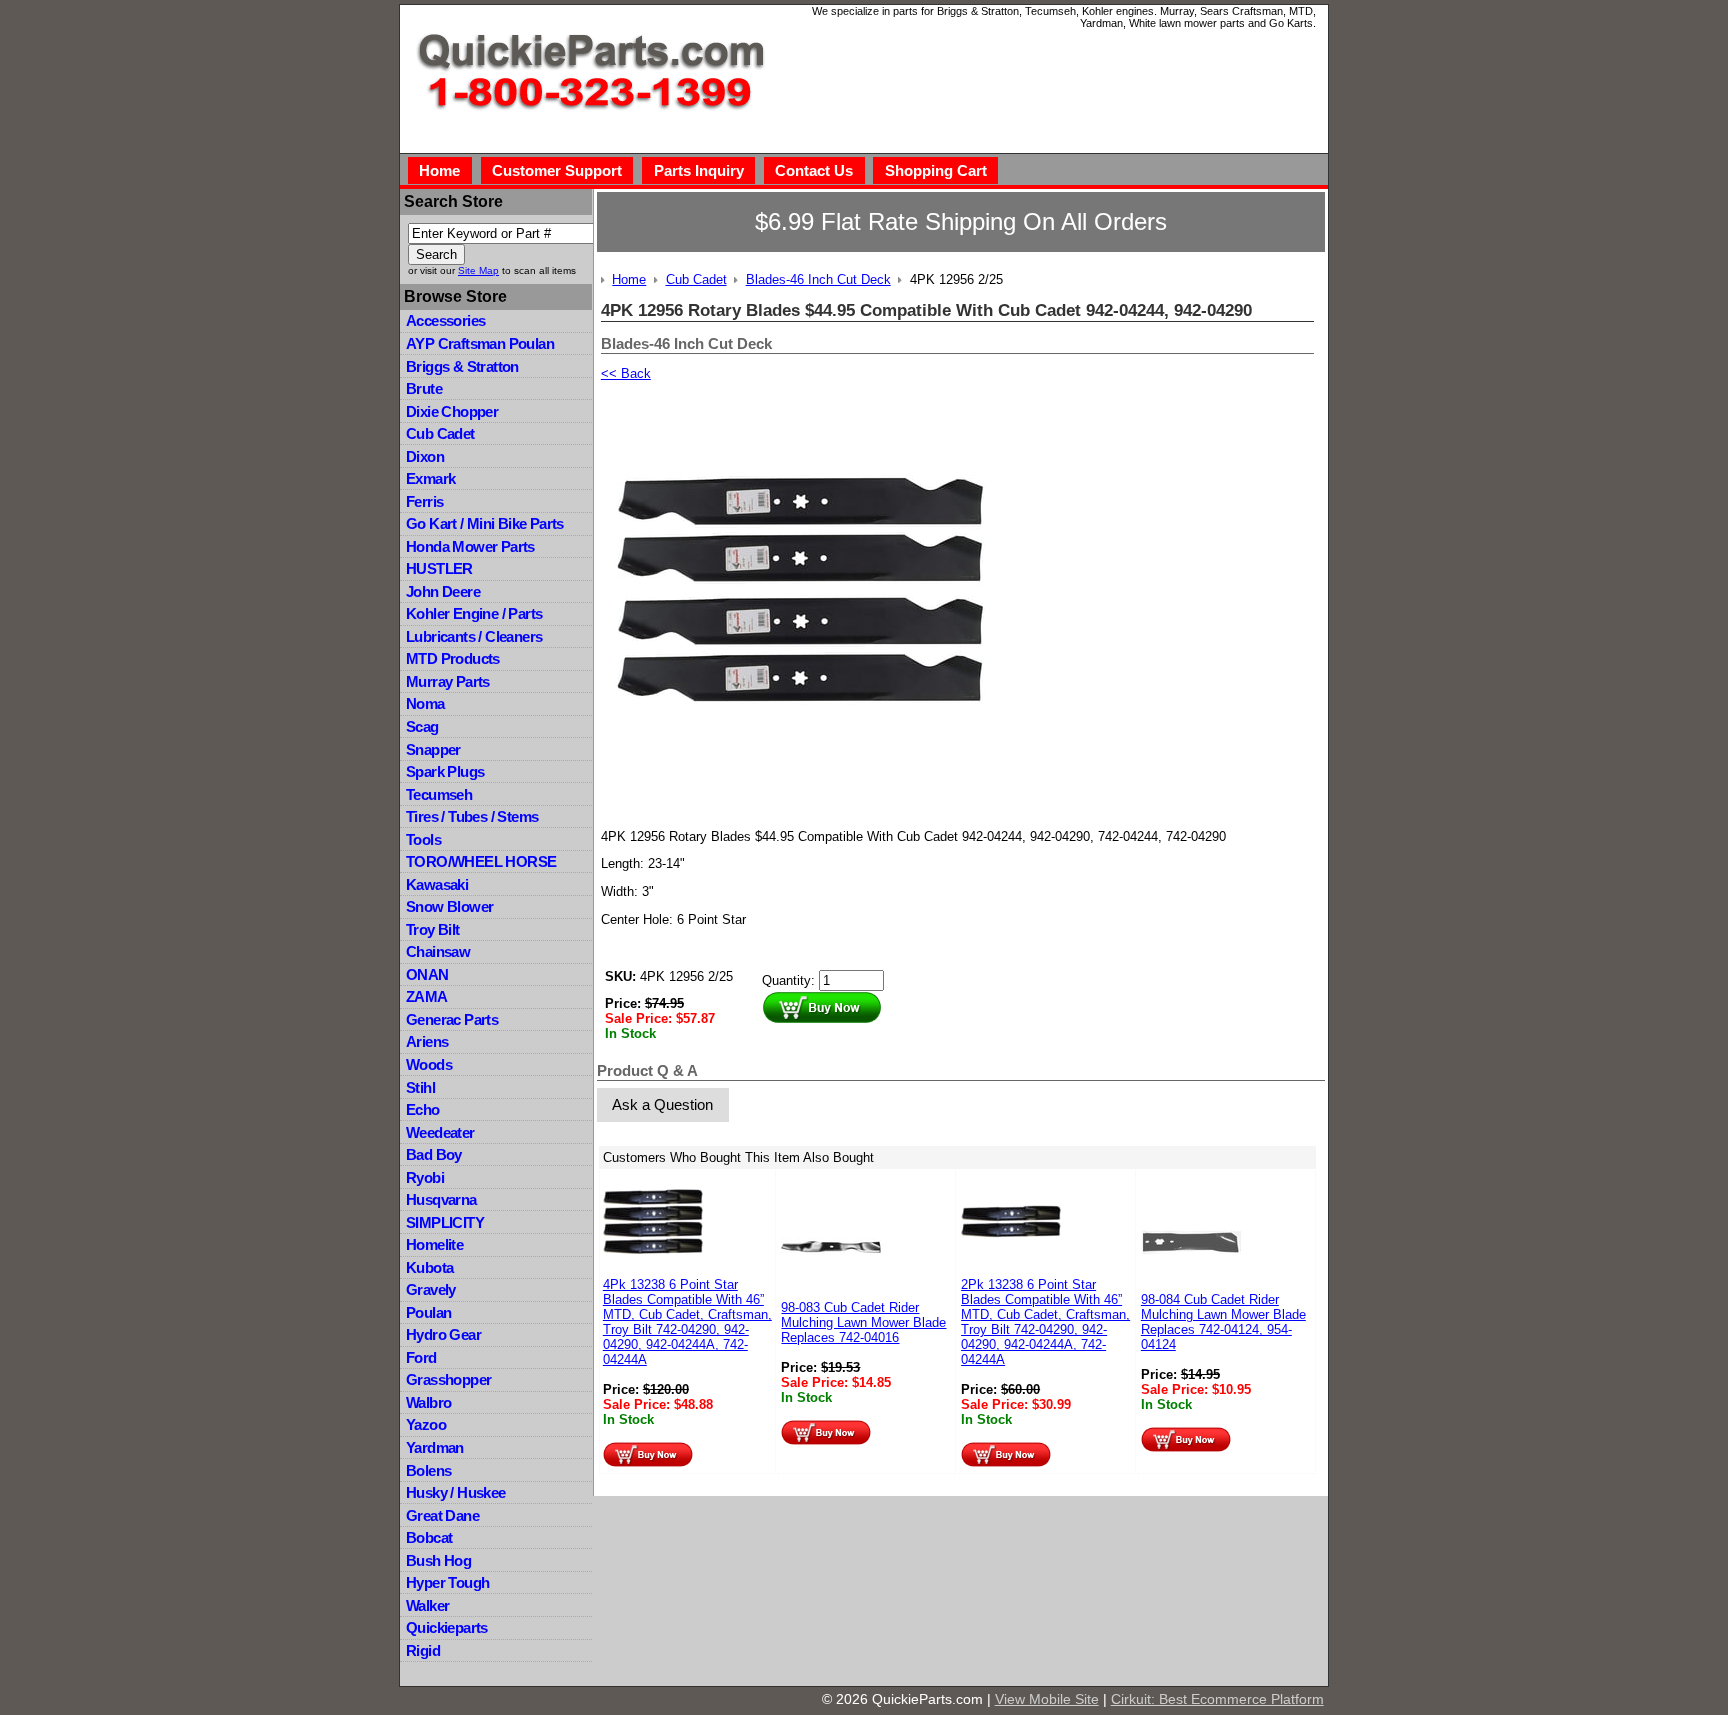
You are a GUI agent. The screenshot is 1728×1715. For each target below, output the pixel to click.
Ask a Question (662, 1104)
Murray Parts (448, 681)
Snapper (433, 749)
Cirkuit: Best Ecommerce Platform (1217, 1699)
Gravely (431, 1289)
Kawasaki (437, 884)
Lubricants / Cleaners (474, 636)
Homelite (434, 1244)
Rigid (423, 1650)
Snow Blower (449, 906)
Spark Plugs (445, 771)
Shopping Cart (936, 170)
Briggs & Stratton (462, 366)
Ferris (424, 501)
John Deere (443, 591)
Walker (427, 1605)
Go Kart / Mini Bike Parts (485, 523)
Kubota (429, 1267)
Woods (429, 1064)
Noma (425, 703)
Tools (423, 839)
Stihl (420, 1087)
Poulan (428, 1312)
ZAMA (427, 996)
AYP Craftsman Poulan (480, 343)
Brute (424, 388)
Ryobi (425, 1177)
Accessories (445, 320)
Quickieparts (447, 1627)
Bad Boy (434, 1154)
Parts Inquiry (699, 170)
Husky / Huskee (456, 1492)
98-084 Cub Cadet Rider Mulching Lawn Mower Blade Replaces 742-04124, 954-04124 (1223, 1322)
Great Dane (442, 1515)
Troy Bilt (433, 929)
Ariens (427, 1041)
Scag (422, 726)
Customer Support (557, 170)
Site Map (478, 270)
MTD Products (453, 658)
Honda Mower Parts (470, 546)
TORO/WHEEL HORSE (481, 861)
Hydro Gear (443, 1334)
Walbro (428, 1402)
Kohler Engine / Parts (474, 613)
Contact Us (814, 170)
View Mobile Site (1047, 1699)
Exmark (430, 478)
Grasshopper (448, 1379)
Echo (423, 1109)
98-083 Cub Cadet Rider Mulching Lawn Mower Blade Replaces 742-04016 (863, 1322)
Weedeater (440, 1132)
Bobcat (429, 1537)
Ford (421, 1357)
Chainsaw (438, 951)
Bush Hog (438, 1560)
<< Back (626, 373)
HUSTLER (439, 568)
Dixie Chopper (452, 411)
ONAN (427, 974)
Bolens (428, 1470)
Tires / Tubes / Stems (472, 816)
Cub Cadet (440, 433)
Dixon (425, 456)
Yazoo (426, 1424)
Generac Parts (452, 1019)
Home (439, 170)
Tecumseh (439, 794)
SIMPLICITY (445, 1222)
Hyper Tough (447, 1582)
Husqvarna (441, 1199)
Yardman (435, 1447)
